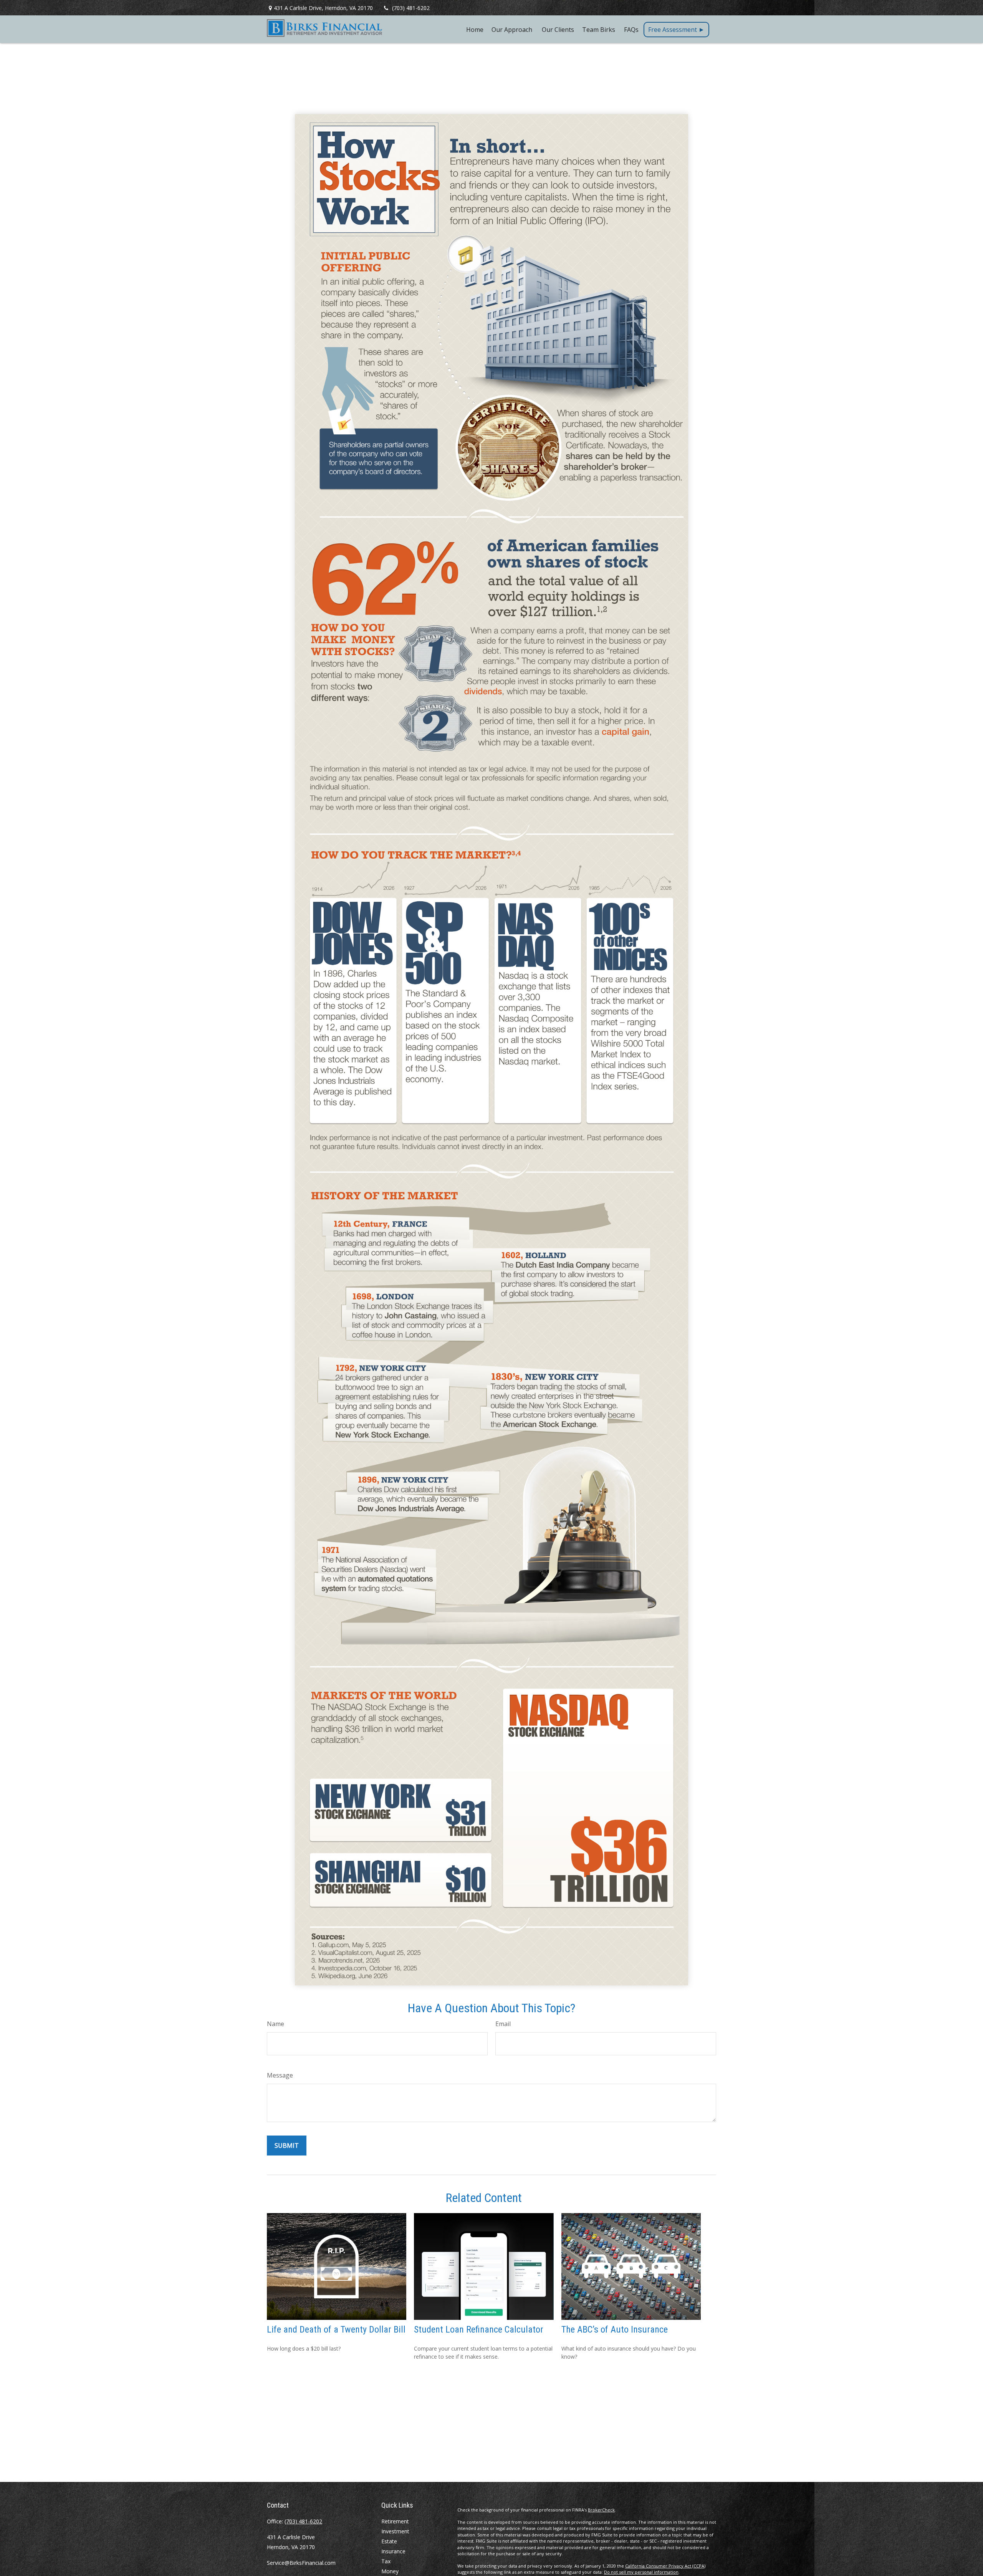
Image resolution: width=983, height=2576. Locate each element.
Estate (389, 2541)
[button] (475, 29)
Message (280, 2075)
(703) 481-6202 (411, 8)
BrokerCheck (601, 2510)
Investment (395, 2531)
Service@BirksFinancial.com (301, 2563)
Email (503, 2024)
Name (276, 2024)
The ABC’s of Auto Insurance (615, 2329)
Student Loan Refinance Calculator (479, 2329)
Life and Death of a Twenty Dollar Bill (336, 2329)
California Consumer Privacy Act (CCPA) (665, 2566)
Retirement (395, 2521)
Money (390, 2571)
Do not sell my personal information (641, 2572)
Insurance (393, 2551)
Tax (386, 2561)
